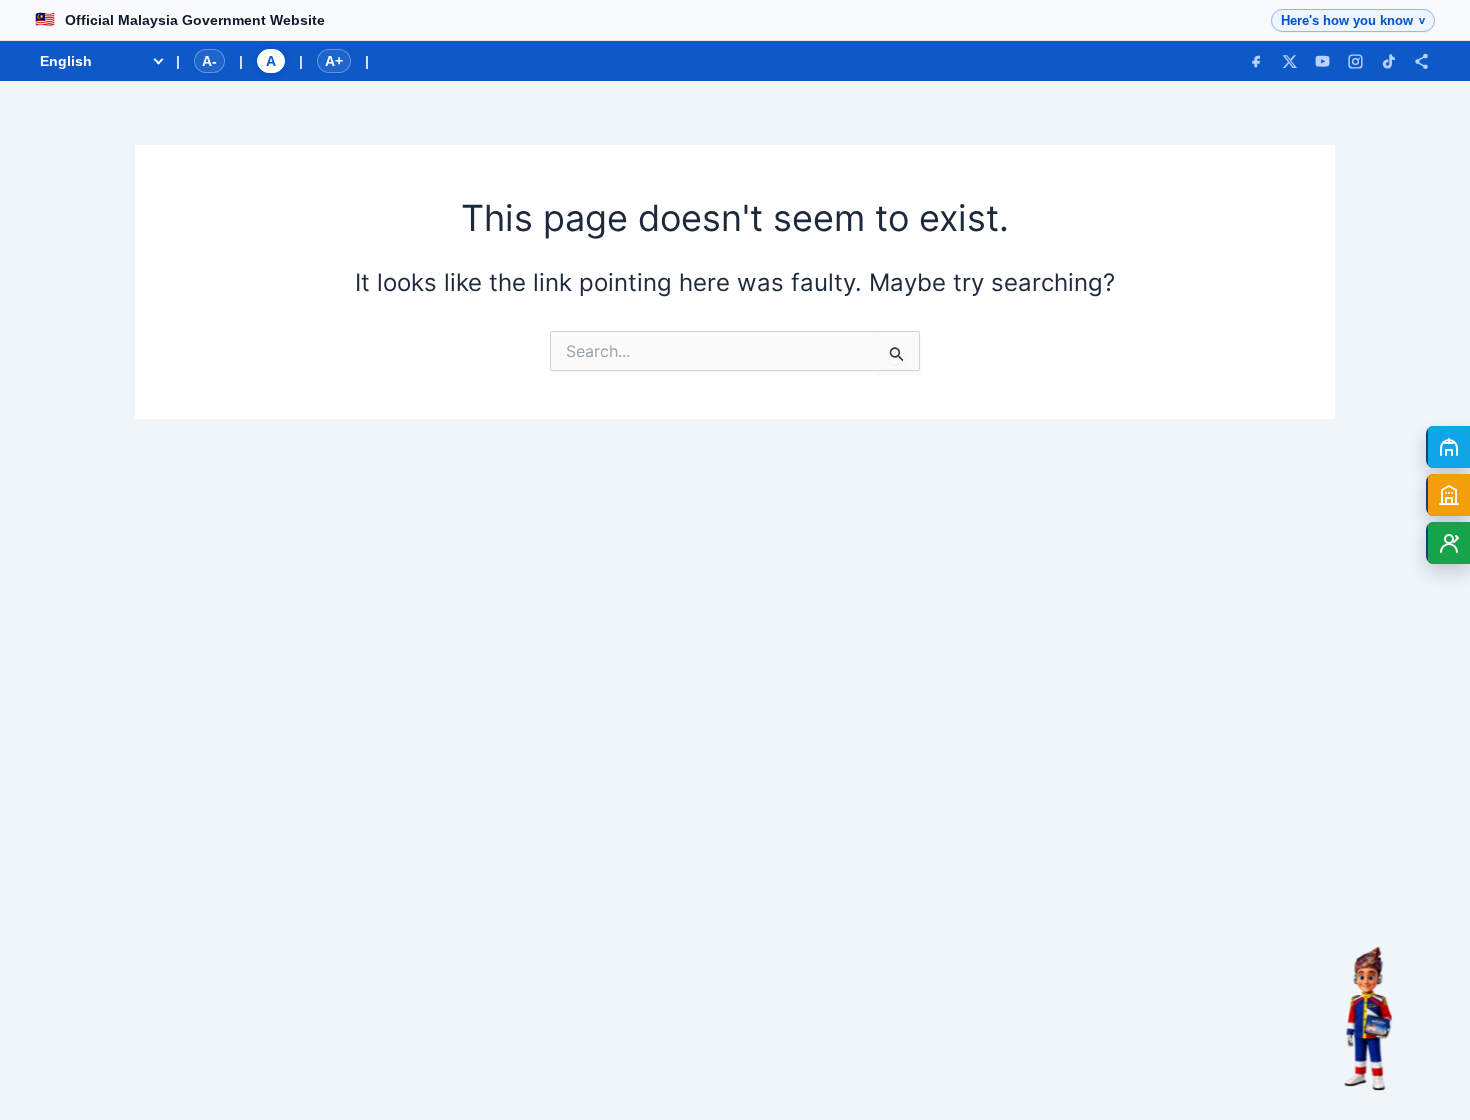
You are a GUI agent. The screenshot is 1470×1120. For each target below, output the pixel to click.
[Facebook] (1256, 61)
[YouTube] (1322, 61)
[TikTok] (1388, 61)
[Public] (1448, 447)
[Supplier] (1448, 495)
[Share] (1421, 61)
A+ (334, 61)
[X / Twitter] (1289, 61)
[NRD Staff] (1448, 543)
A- (209, 61)
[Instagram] (1355, 61)
